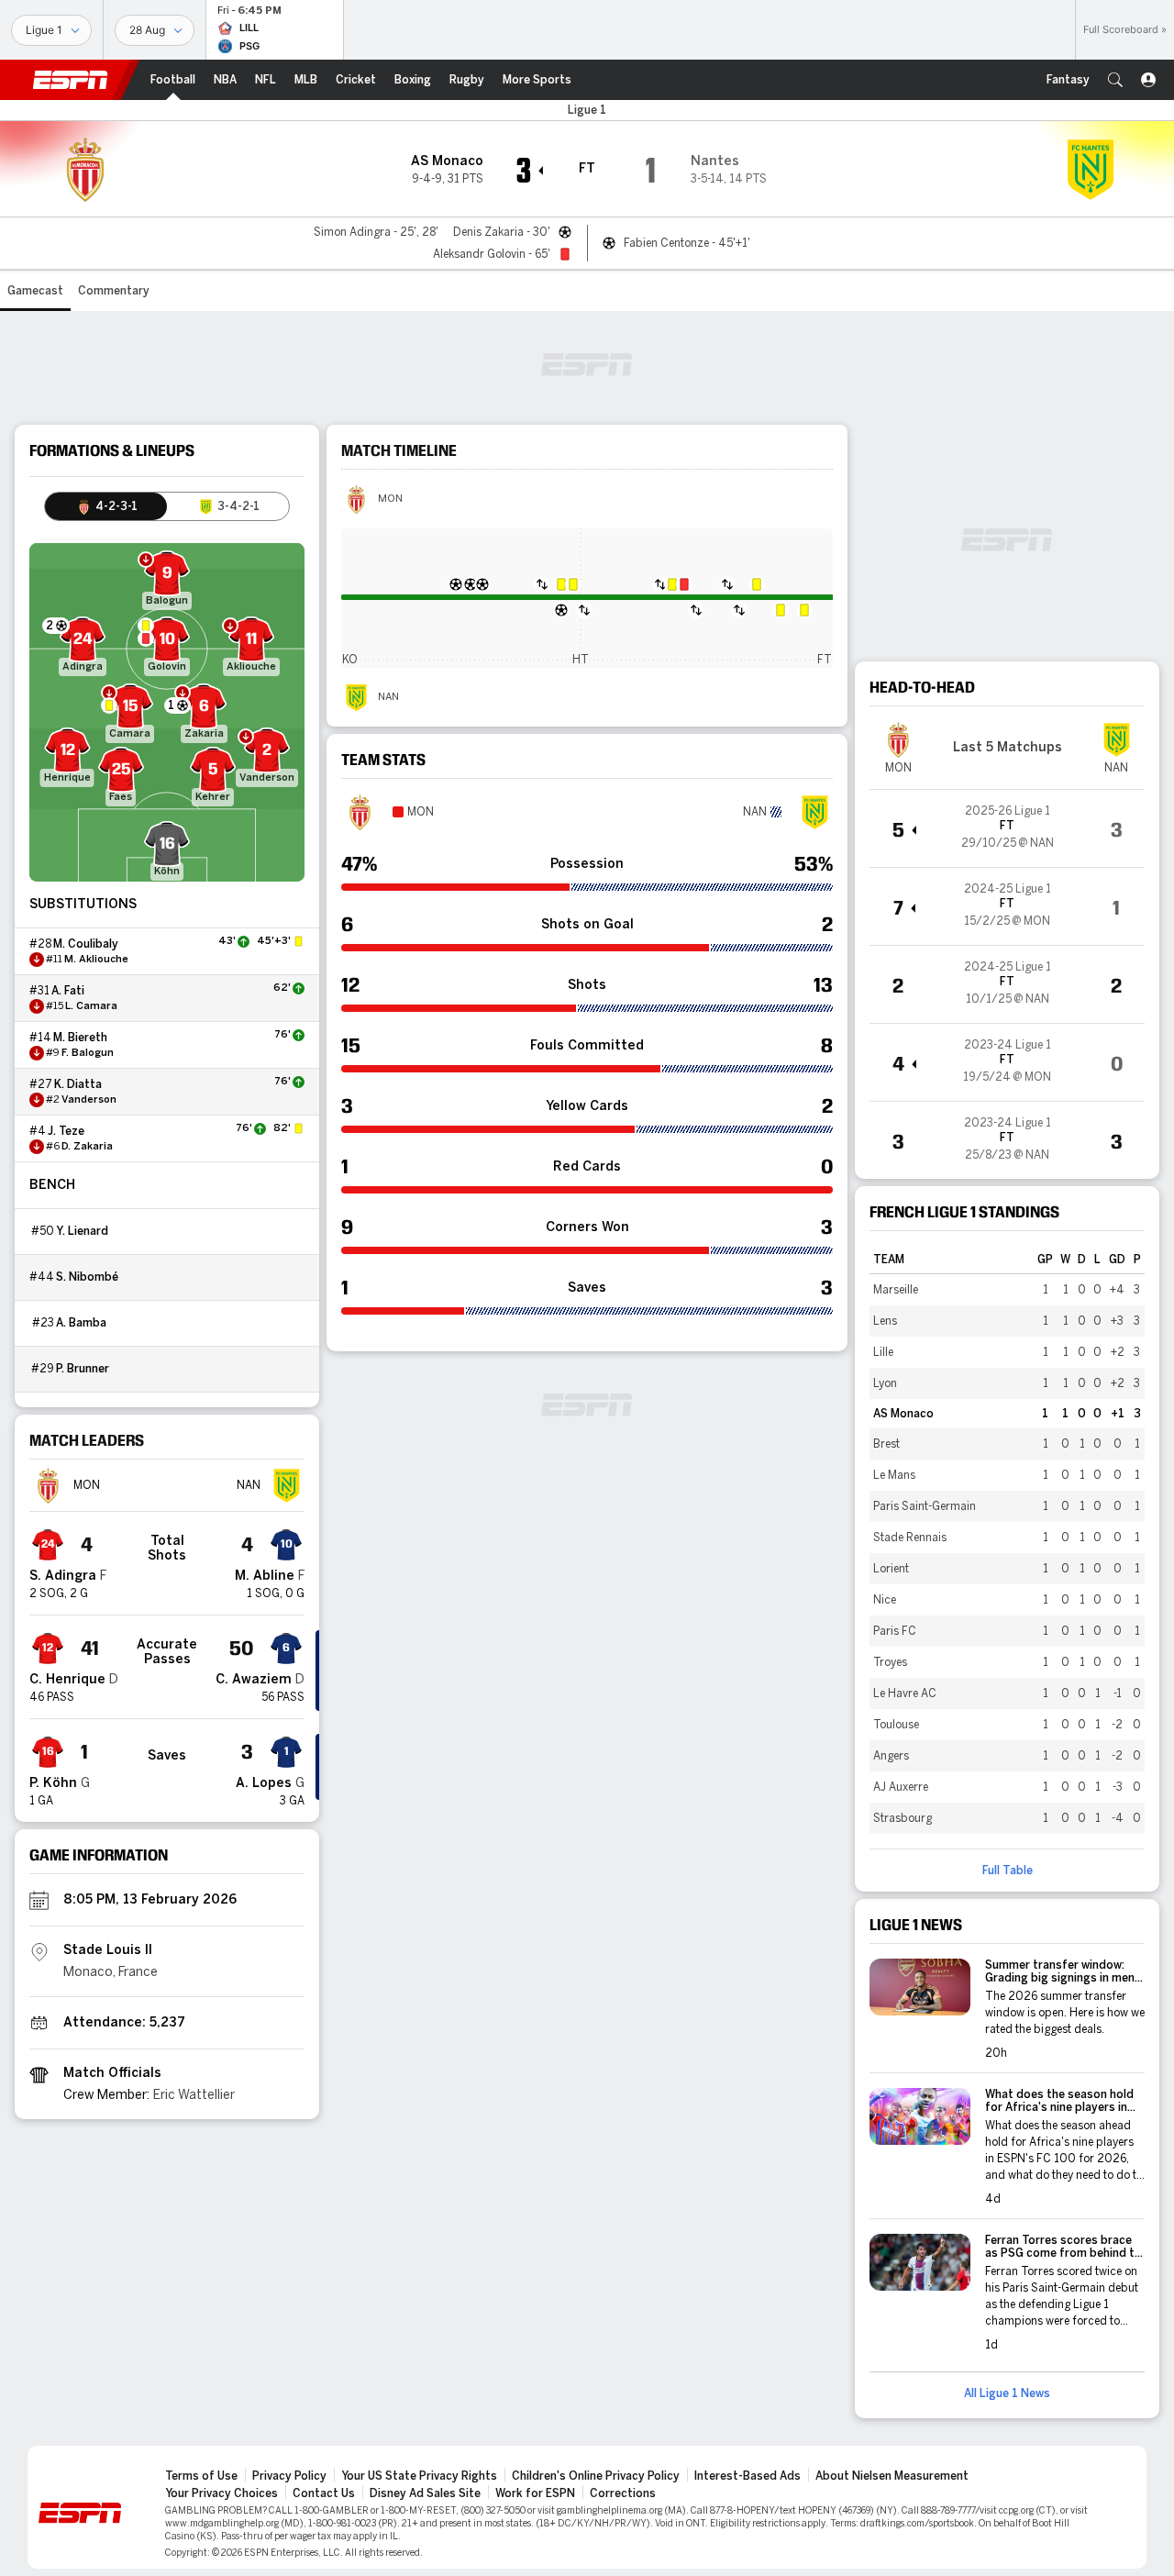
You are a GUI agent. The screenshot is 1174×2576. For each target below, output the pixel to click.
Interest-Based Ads (748, 2476)
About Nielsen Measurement (892, 2476)
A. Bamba (81, 1323)
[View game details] (1007, 828)
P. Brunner (83, 1369)
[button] (1115, 80)
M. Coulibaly (86, 944)
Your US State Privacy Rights (419, 2476)
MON (390, 499)
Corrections (623, 2493)
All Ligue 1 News (1007, 2393)
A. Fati (68, 991)
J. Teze (66, 1131)
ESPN (71, 80)
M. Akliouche (96, 960)
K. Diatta (78, 1084)
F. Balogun (88, 1053)
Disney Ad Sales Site (425, 2493)
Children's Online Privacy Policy (596, 2476)
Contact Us (324, 2493)
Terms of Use (201, 2476)
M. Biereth (80, 1038)
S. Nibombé (87, 1277)
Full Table (1008, 1871)
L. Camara (91, 1006)
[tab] (106, 506)
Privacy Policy (289, 2476)
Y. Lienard (82, 1231)
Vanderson (89, 1100)
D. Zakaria (87, 1147)
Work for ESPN (535, 2493)
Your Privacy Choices (222, 2493)
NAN (388, 697)
